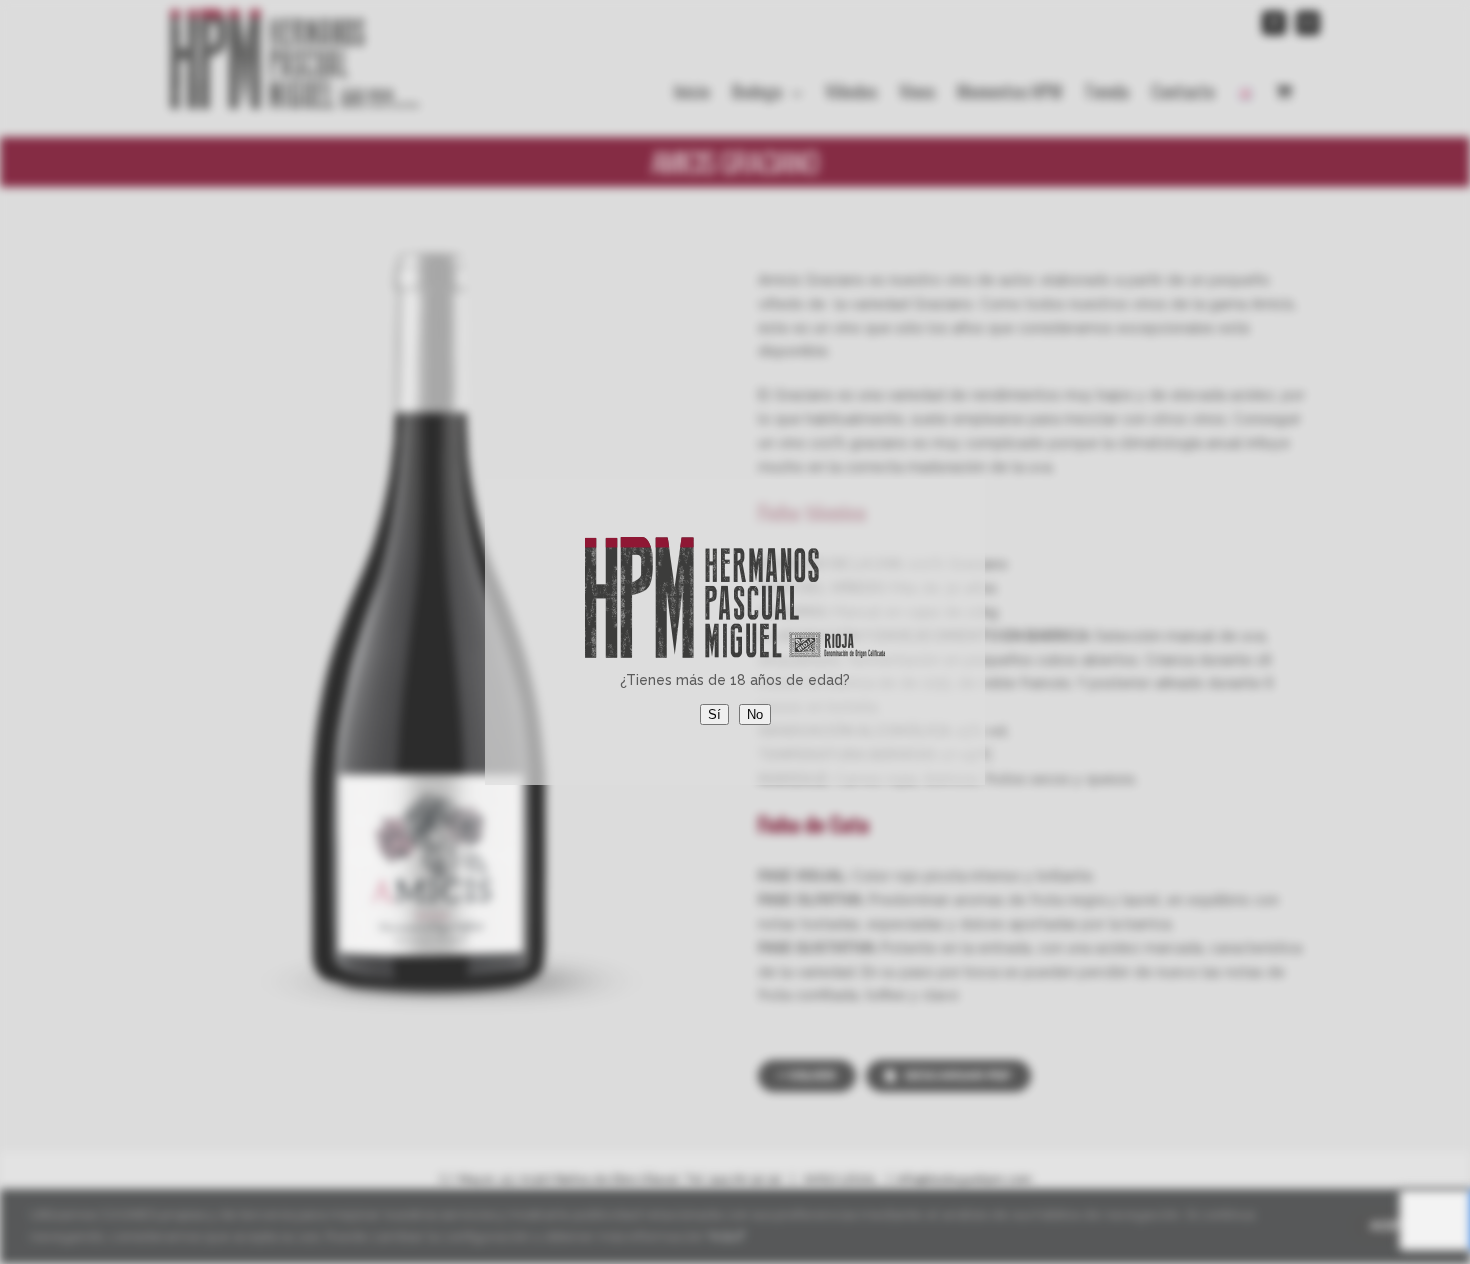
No (755, 714)
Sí (714, 714)
